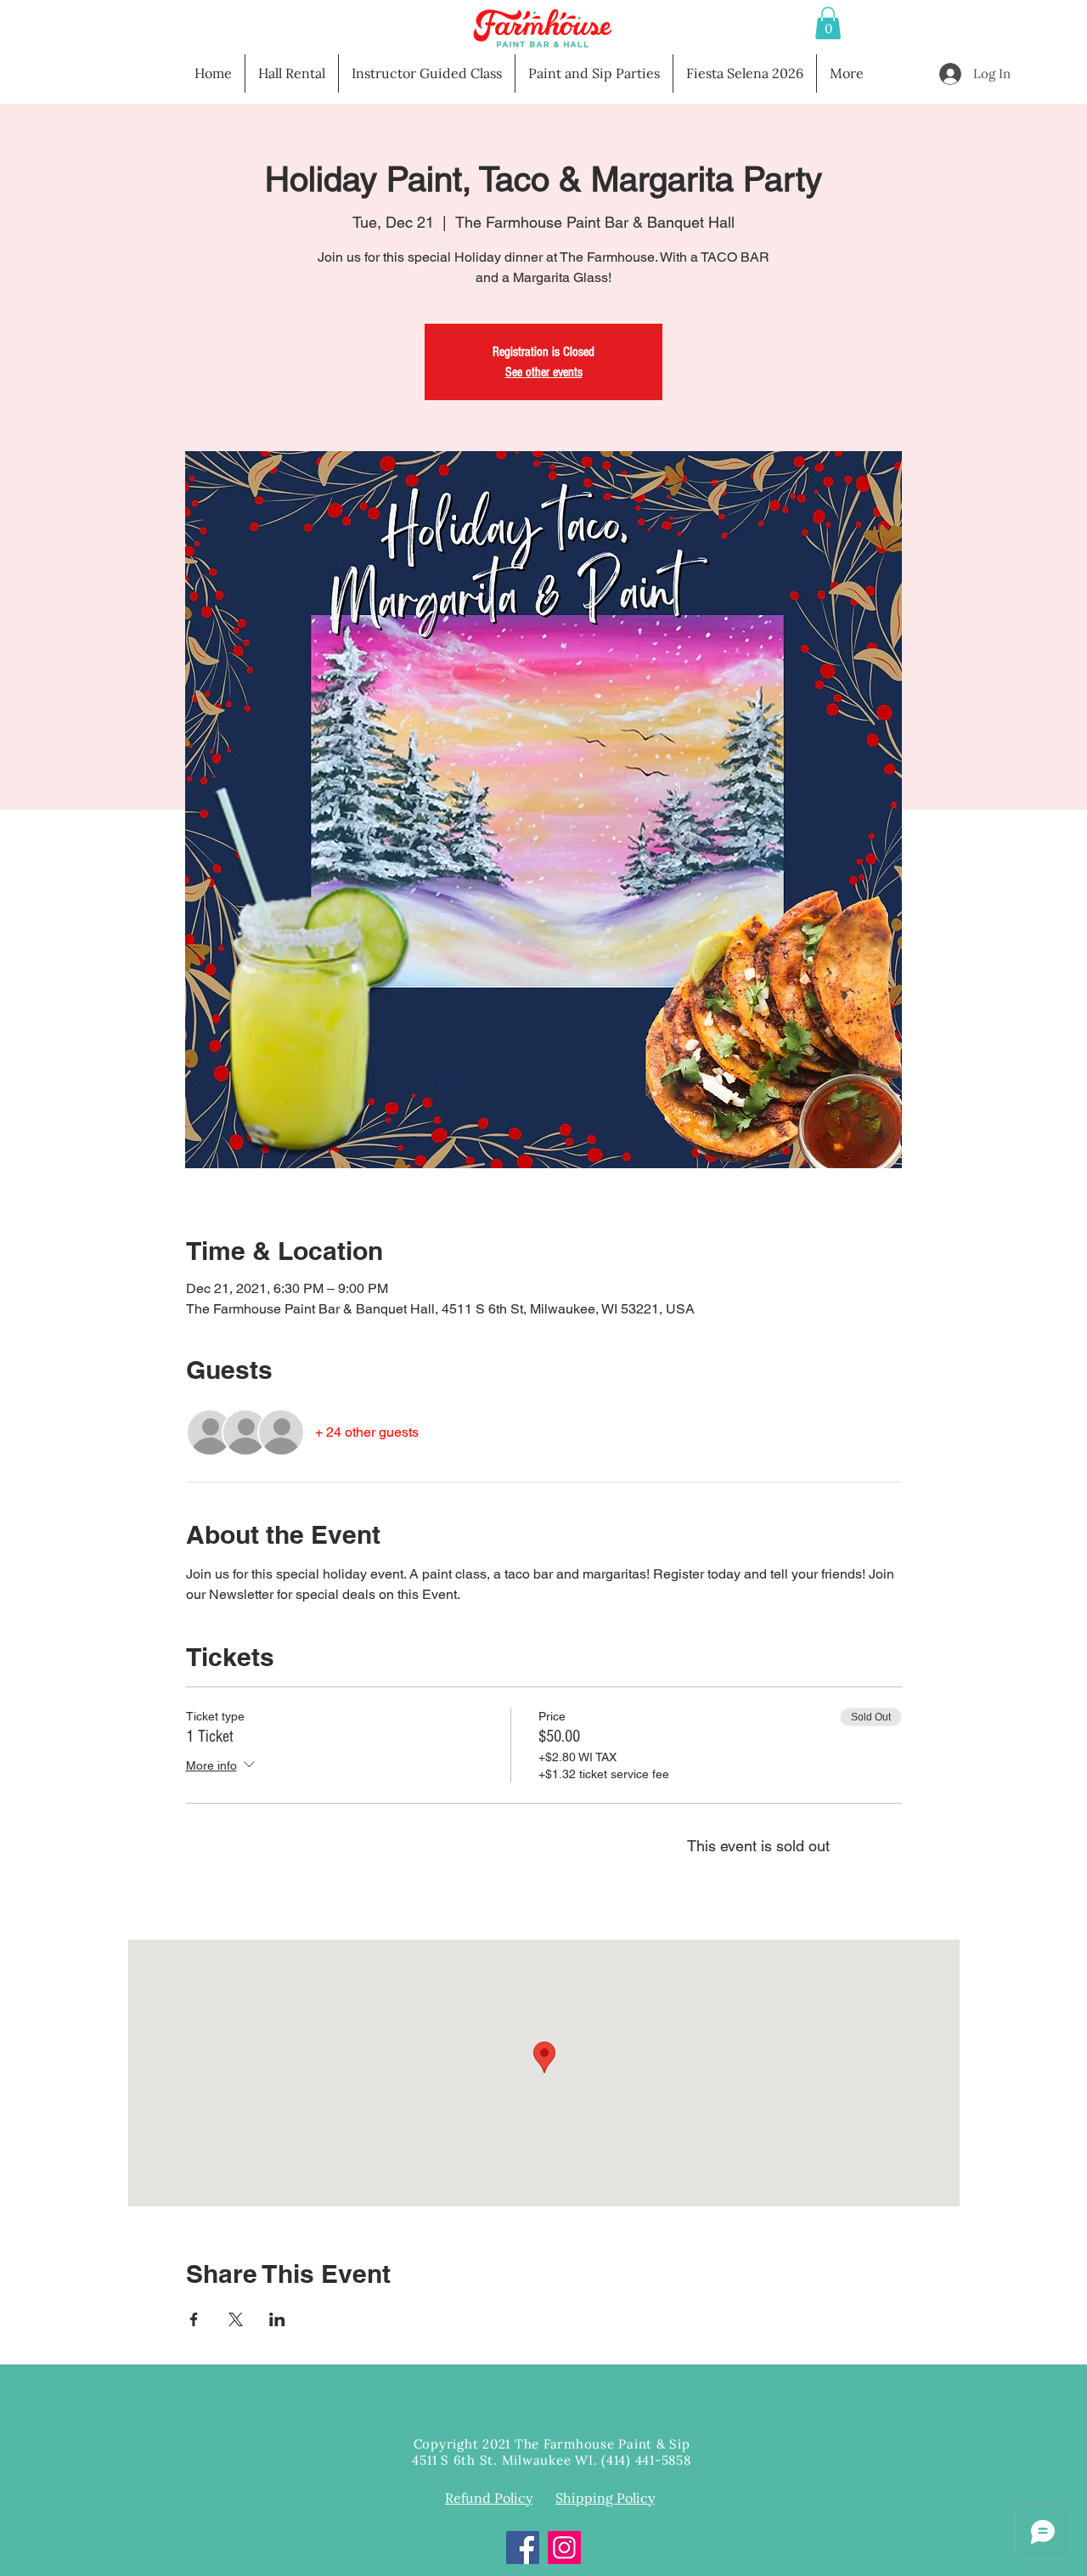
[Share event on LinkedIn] (277, 2319)
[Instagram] (564, 2548)
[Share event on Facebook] (194, 2319)
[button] (828, 23)
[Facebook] (523, 2548)
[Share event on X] (236, 2319)
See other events (544, 372)
